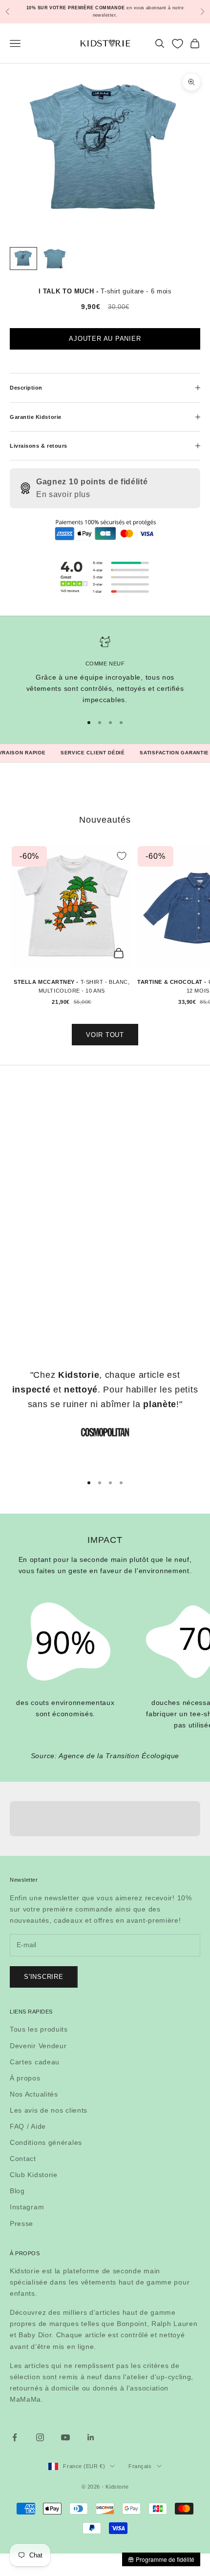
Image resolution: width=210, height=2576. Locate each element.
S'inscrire (44, 1977)
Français (140, 2466)
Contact (23, 2159)
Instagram (27, 2207)
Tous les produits (39, 2029)
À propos (25, 2078)
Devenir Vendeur (38, 2046)
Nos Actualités (34, 2094)
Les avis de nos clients (49, 2110)
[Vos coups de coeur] (178, 44)
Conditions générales (46, 2142)
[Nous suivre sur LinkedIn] (91, 2437)
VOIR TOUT (105, 1035)
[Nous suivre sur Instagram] (40, 2437)
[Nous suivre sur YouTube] (65, 2437)
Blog (17, 2191)
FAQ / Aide (28, 2126)
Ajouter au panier (105, 339)
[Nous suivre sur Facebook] (15, 2437)
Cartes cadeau (35, 2062)
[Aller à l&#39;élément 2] (55, 260)
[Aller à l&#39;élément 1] (23, 259)
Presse (21, 2223)
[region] (105, 671)
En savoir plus (63, 494)
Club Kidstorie (34, 2175)
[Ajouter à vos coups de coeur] (122, 856)
